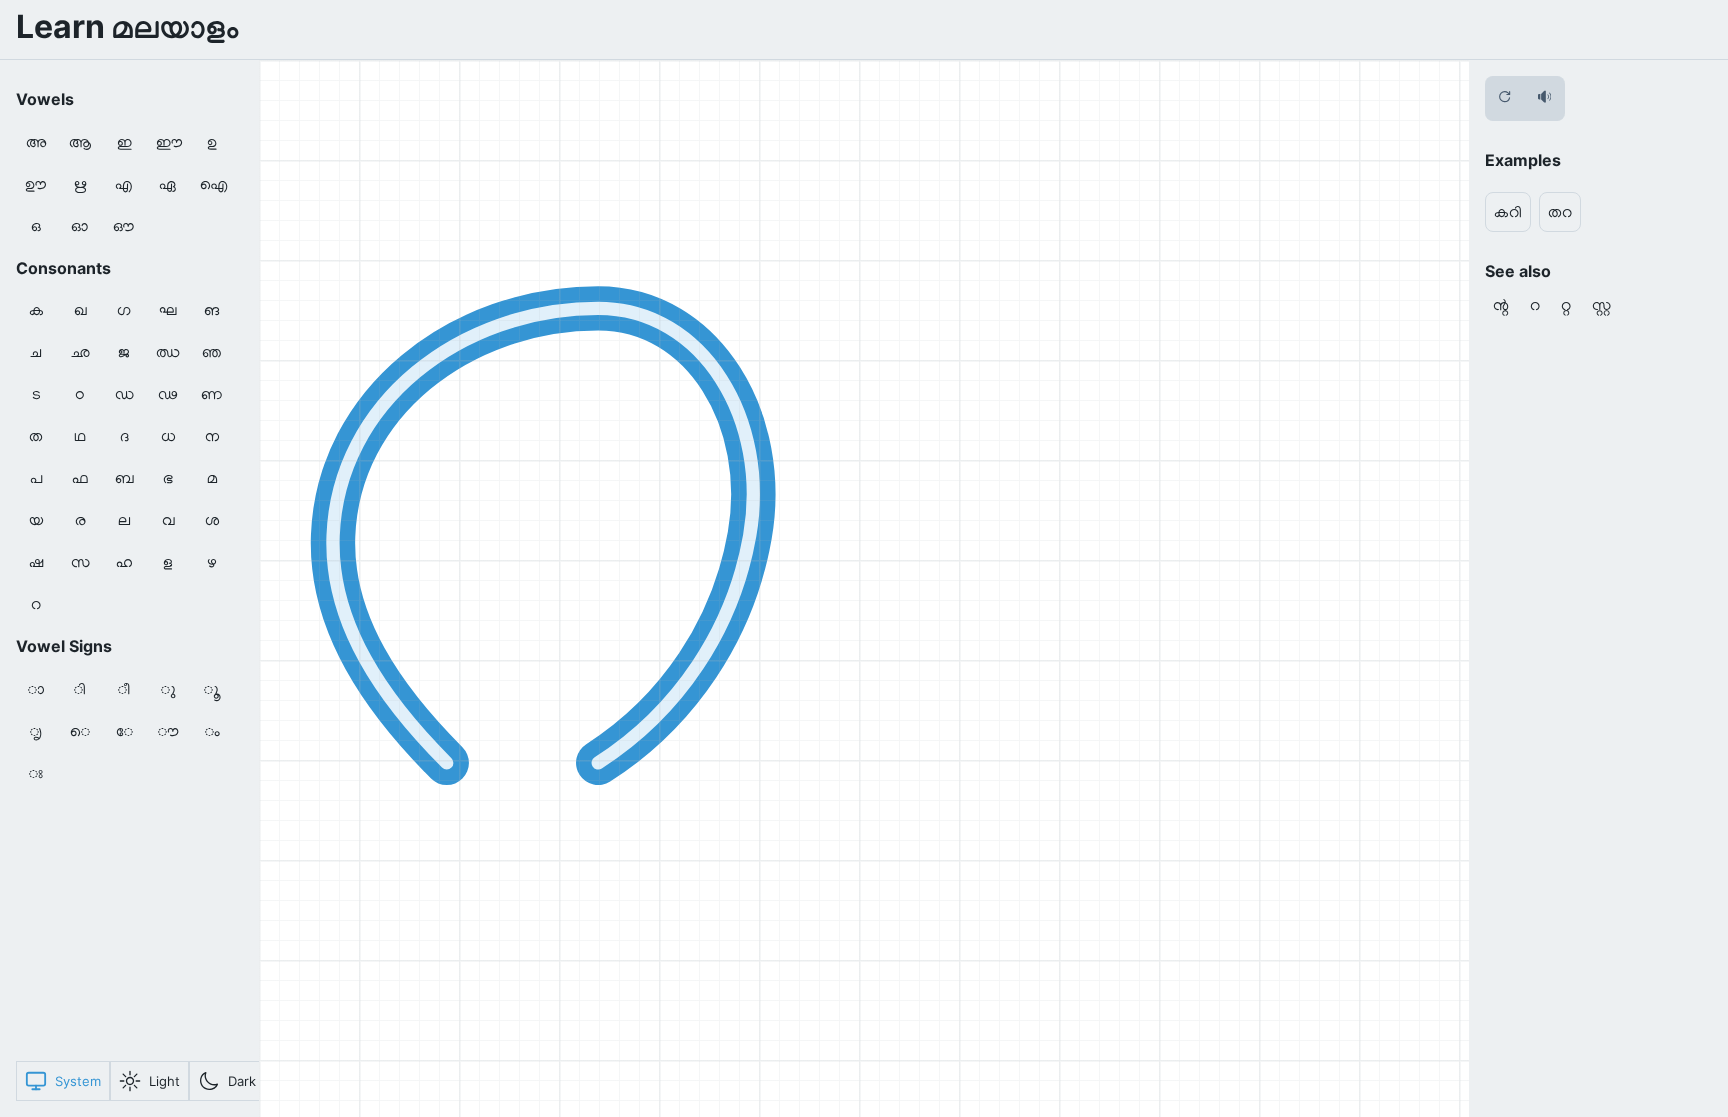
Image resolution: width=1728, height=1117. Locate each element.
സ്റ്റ (1601, 304)
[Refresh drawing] (1505, 98)
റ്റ (1566, 304)
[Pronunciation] (1545, 98)
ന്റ (1501, 304)
